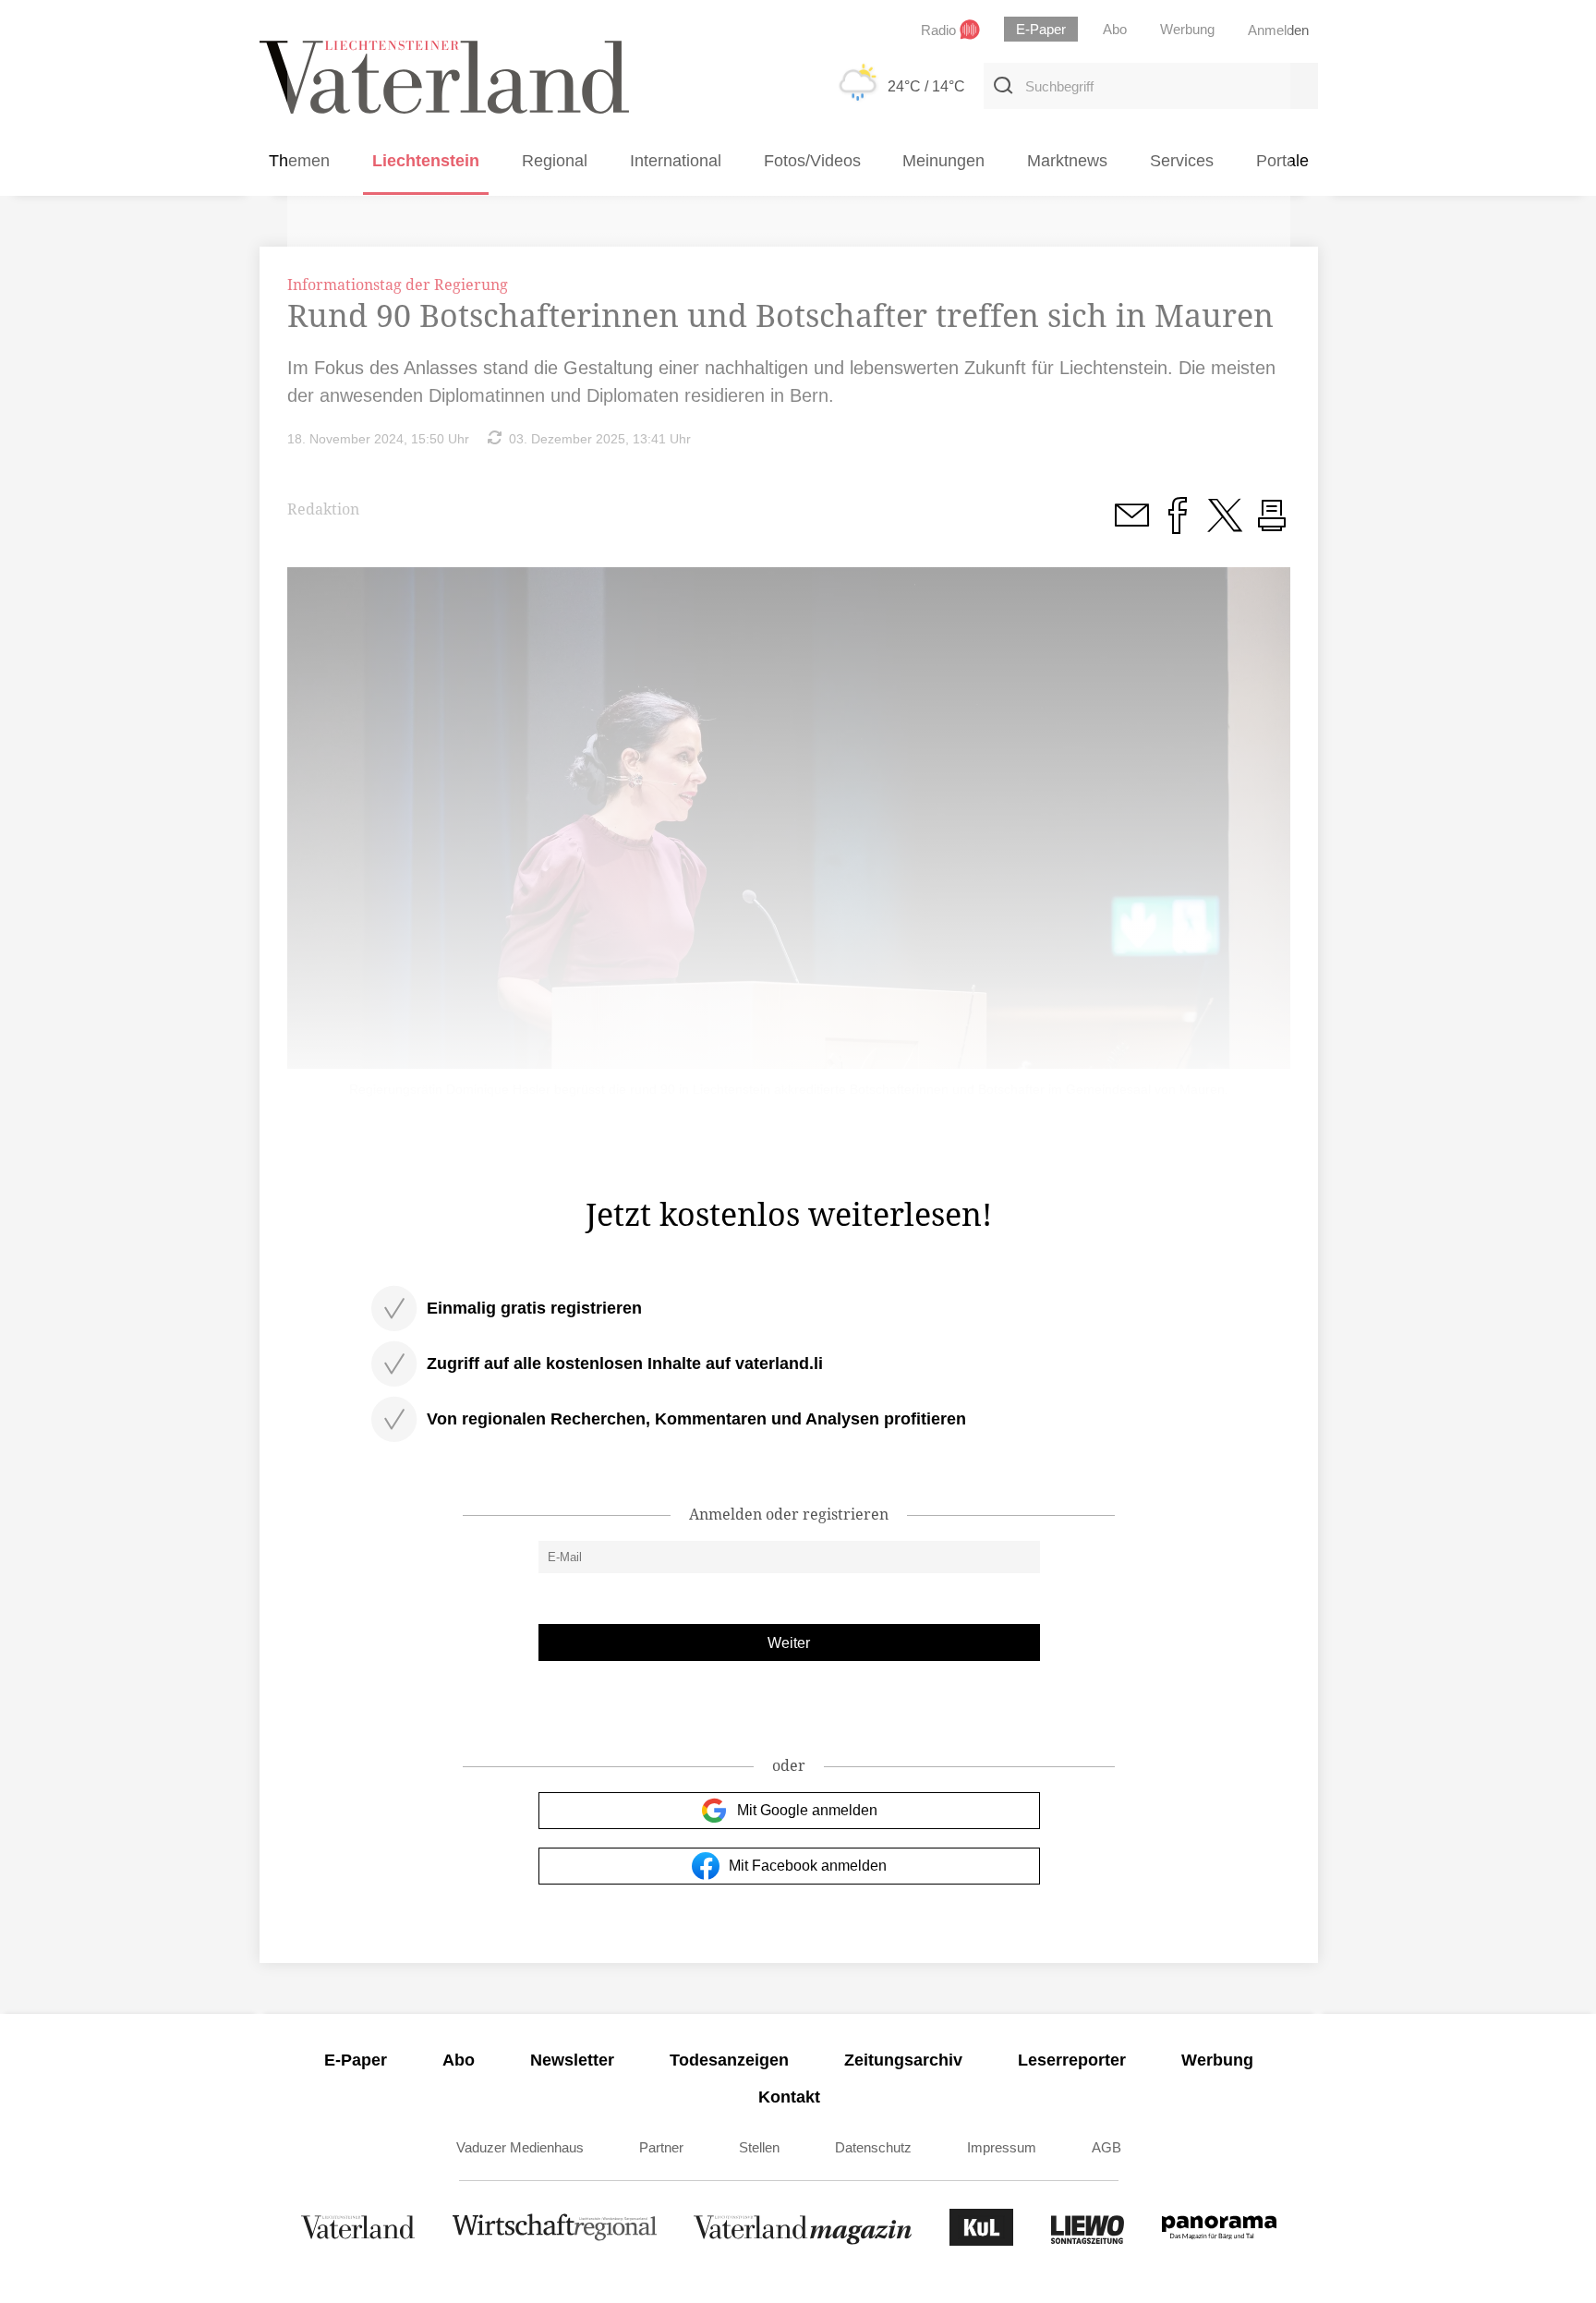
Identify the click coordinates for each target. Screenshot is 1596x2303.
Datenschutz (873, 2147)
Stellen (759, 2147)
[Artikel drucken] (1272, 526)
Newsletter (572, 2060)
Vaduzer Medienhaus (520, 2147)
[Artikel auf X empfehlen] (1225, 526)
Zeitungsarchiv (903, 2060)
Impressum (1002, 2147)
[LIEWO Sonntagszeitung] (1088, 2241)
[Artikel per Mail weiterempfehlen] (1131, 526)
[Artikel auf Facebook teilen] (1178, 526)
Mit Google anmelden (807, 1810)
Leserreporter (1072, 2060)
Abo (459, 2060)
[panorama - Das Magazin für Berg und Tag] (1219, 2241)
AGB (1106, 2147)
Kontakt (789, 2097)
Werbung (1217, 2060)
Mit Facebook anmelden (808, 1866)
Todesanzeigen (729, 2060)
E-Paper (356, 2060)
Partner (661, 2147)
